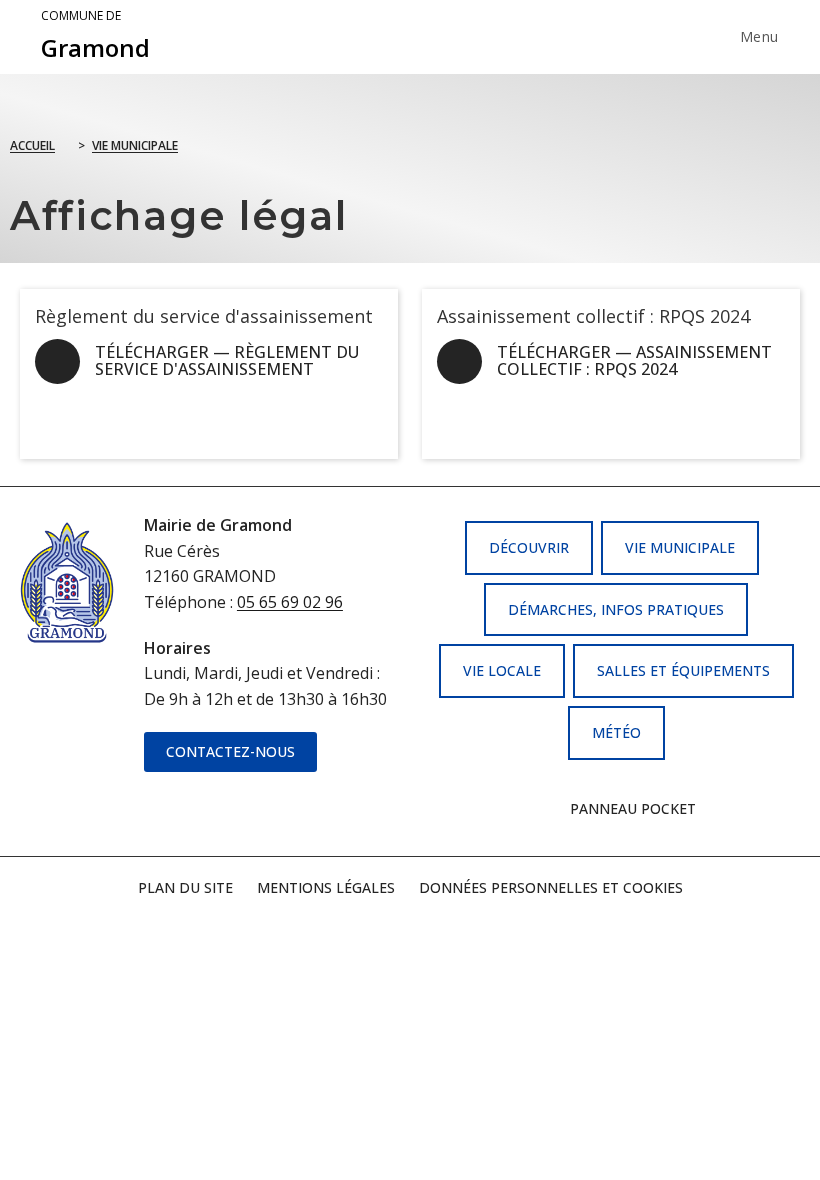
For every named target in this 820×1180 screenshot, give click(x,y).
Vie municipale (135, 145)
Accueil (32, 145)
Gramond (95, 36)
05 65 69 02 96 (290, 602)
